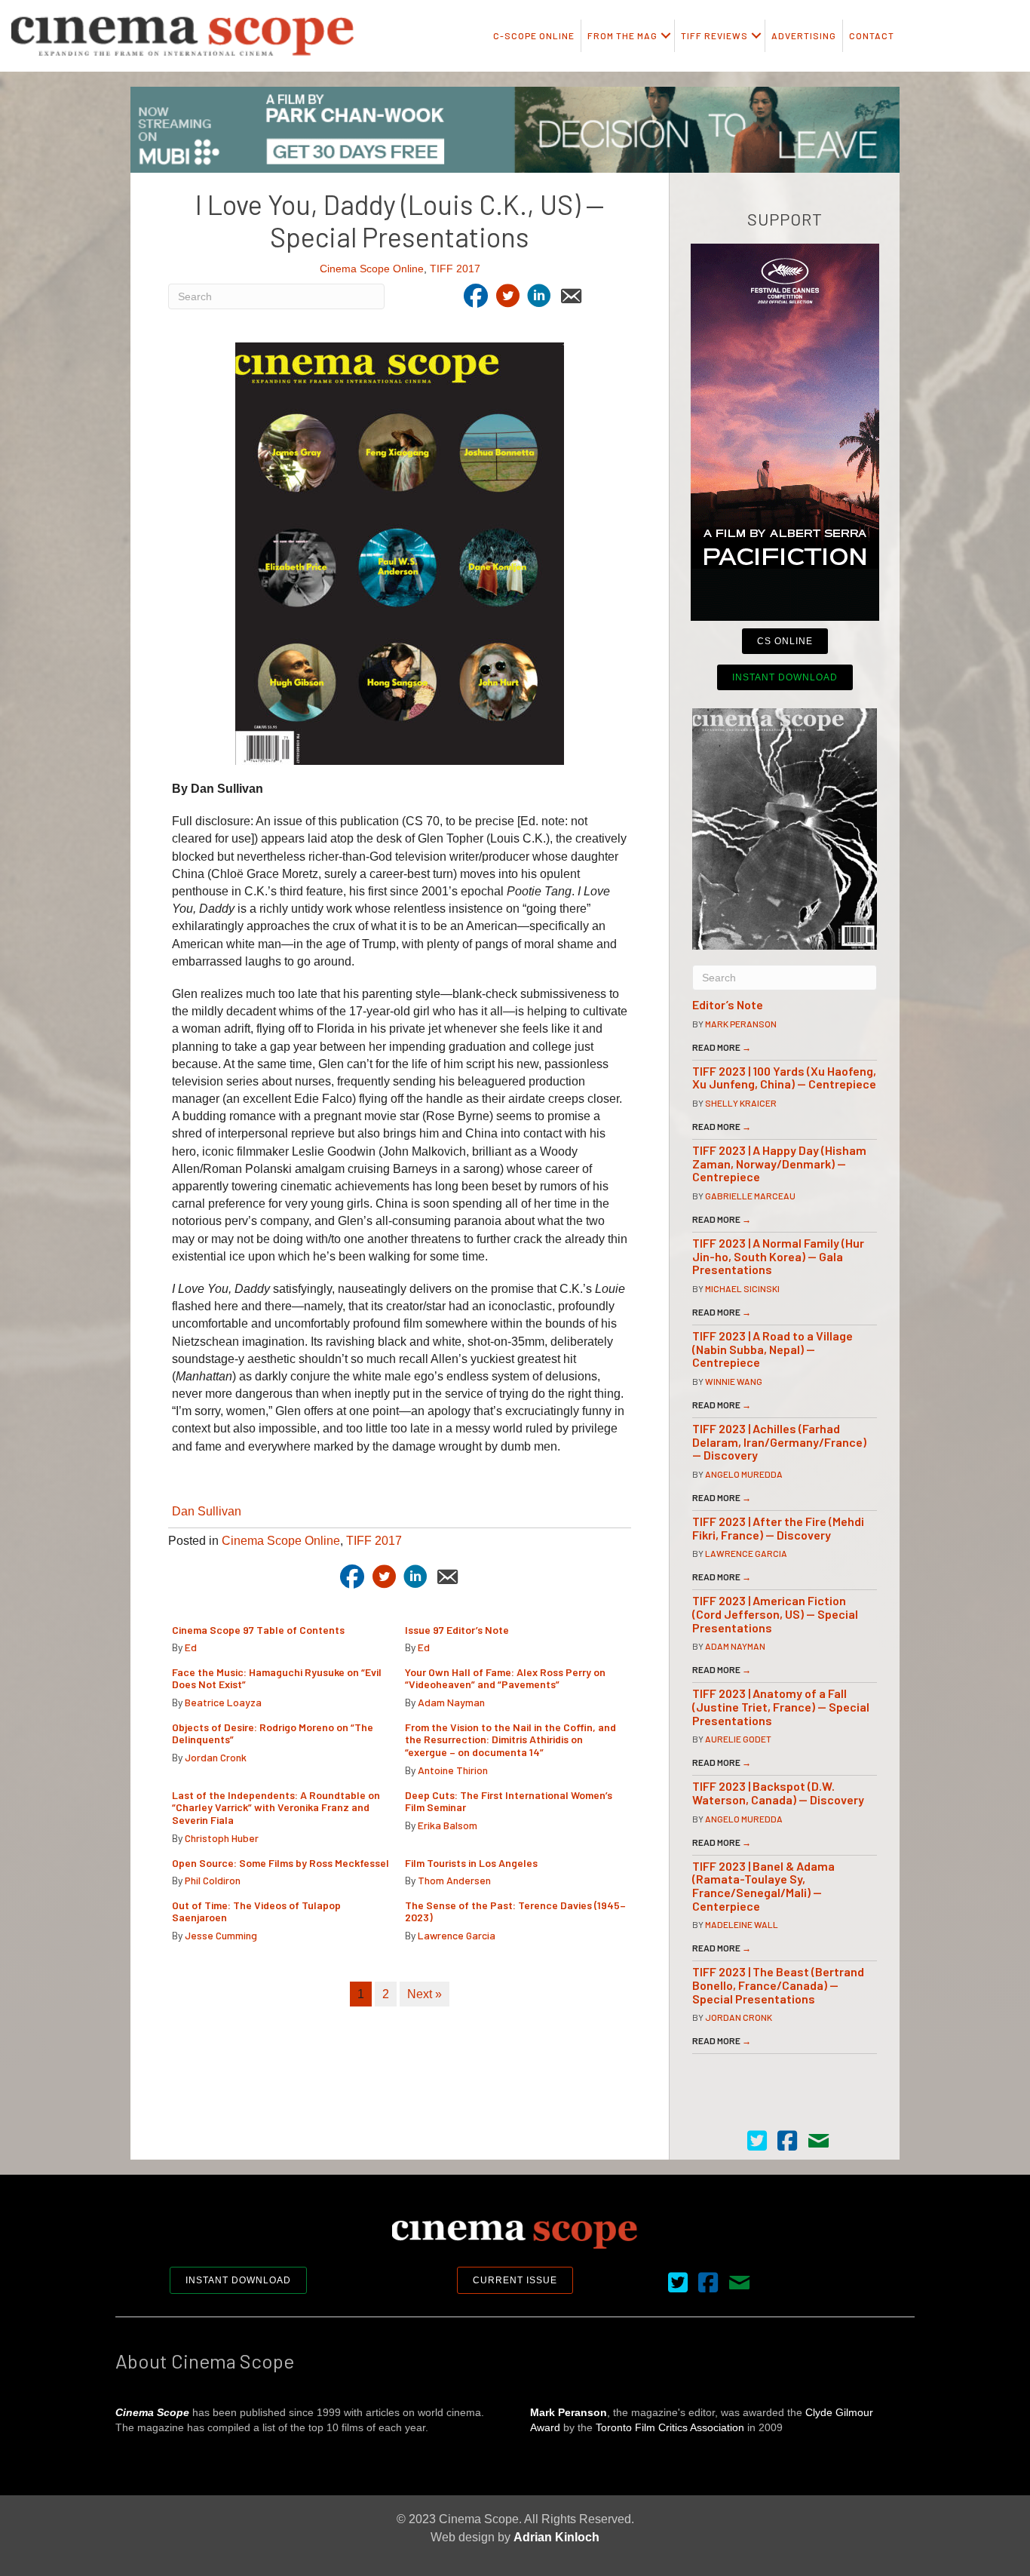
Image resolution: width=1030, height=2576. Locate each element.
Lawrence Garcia (457, 1935)
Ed (191, 1647)
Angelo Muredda (744, 1474)
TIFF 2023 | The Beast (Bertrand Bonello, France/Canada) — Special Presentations (778, 1985)
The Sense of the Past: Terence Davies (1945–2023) (515, 1911)
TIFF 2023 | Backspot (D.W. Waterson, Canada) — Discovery (778, 1793)
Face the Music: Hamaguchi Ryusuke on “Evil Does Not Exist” (277, 1678)
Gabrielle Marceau (750, 1196)
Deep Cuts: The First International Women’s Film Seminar (509, 1801)
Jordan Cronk (216, 1757)
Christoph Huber (222, 1838)
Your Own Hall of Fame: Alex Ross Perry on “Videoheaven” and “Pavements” (505, 1678)
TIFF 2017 (455, 269)
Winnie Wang (734, 1381)
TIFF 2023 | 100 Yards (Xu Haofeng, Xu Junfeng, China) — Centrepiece (784, 1078)
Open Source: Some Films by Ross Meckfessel (280, 1863)
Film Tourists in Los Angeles (471, 1863)
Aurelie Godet (738, 1739)
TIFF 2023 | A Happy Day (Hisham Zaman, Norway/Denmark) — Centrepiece (779, 1163)
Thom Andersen (454, 1880)
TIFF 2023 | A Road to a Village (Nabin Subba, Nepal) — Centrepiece (772, 1349)
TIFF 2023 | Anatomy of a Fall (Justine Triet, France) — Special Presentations (781, 1706)
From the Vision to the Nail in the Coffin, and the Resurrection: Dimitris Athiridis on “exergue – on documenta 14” (510, 1740)
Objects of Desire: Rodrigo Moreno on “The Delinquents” (273, 1733)
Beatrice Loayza (223, 1702)
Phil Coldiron (213, 1880)
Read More (722, 1047)
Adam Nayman (451, 1702)
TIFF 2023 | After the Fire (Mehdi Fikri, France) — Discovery (778, 1528)
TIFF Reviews (714, 35)
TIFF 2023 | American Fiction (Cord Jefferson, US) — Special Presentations (775, 1613)
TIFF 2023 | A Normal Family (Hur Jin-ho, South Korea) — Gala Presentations (778, 1256)
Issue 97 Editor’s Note (457, 1630)
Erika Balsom (448, 1825)
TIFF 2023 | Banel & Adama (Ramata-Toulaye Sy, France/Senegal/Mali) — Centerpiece (763, 1886)
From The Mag (622, 35)
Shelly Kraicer (741, 1103)
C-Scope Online (534, 35)
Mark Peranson (741, 1024)
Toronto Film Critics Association (670, 2427)
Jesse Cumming (221, 1935)
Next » (425, 1994)
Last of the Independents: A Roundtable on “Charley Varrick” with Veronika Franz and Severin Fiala (276, 1808)
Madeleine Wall (742, 1924)
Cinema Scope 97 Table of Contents (258, 1630)
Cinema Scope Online (372, 269)
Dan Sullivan (207, 1511)
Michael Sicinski (742, 1288)
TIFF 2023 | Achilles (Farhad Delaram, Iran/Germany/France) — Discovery (779, 1442)
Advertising (804, 35)
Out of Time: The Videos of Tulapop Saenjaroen (256, 1911)
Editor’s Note (728, 1004)
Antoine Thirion (453, 1770)
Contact (872, 35)
